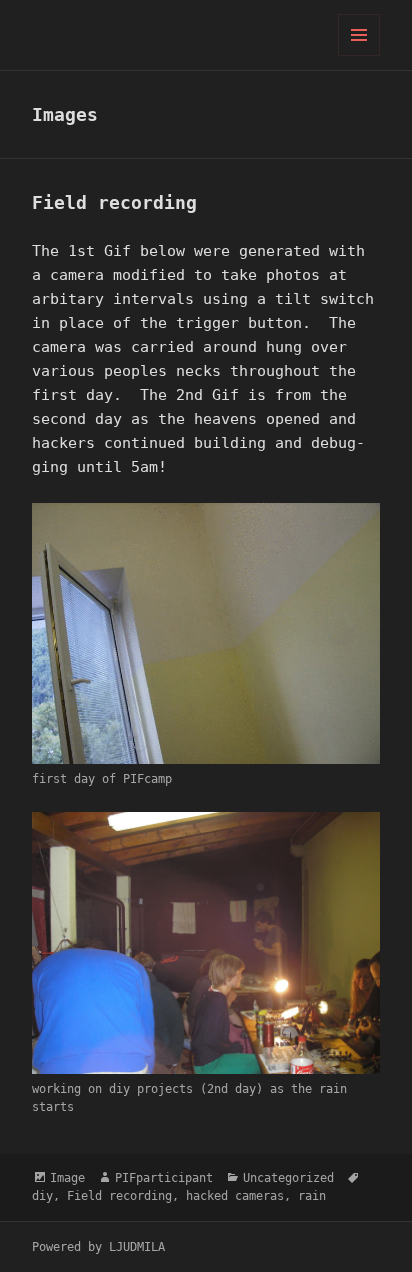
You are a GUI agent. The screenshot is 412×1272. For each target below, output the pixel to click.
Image (67, 1178)
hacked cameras (235, 1196)
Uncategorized (288, 1178)
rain (312, 1196)
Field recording (114, 202)
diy (42, 1196)
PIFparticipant (164, 1178)
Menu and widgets (359, 55)
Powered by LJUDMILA (98, 1247)
